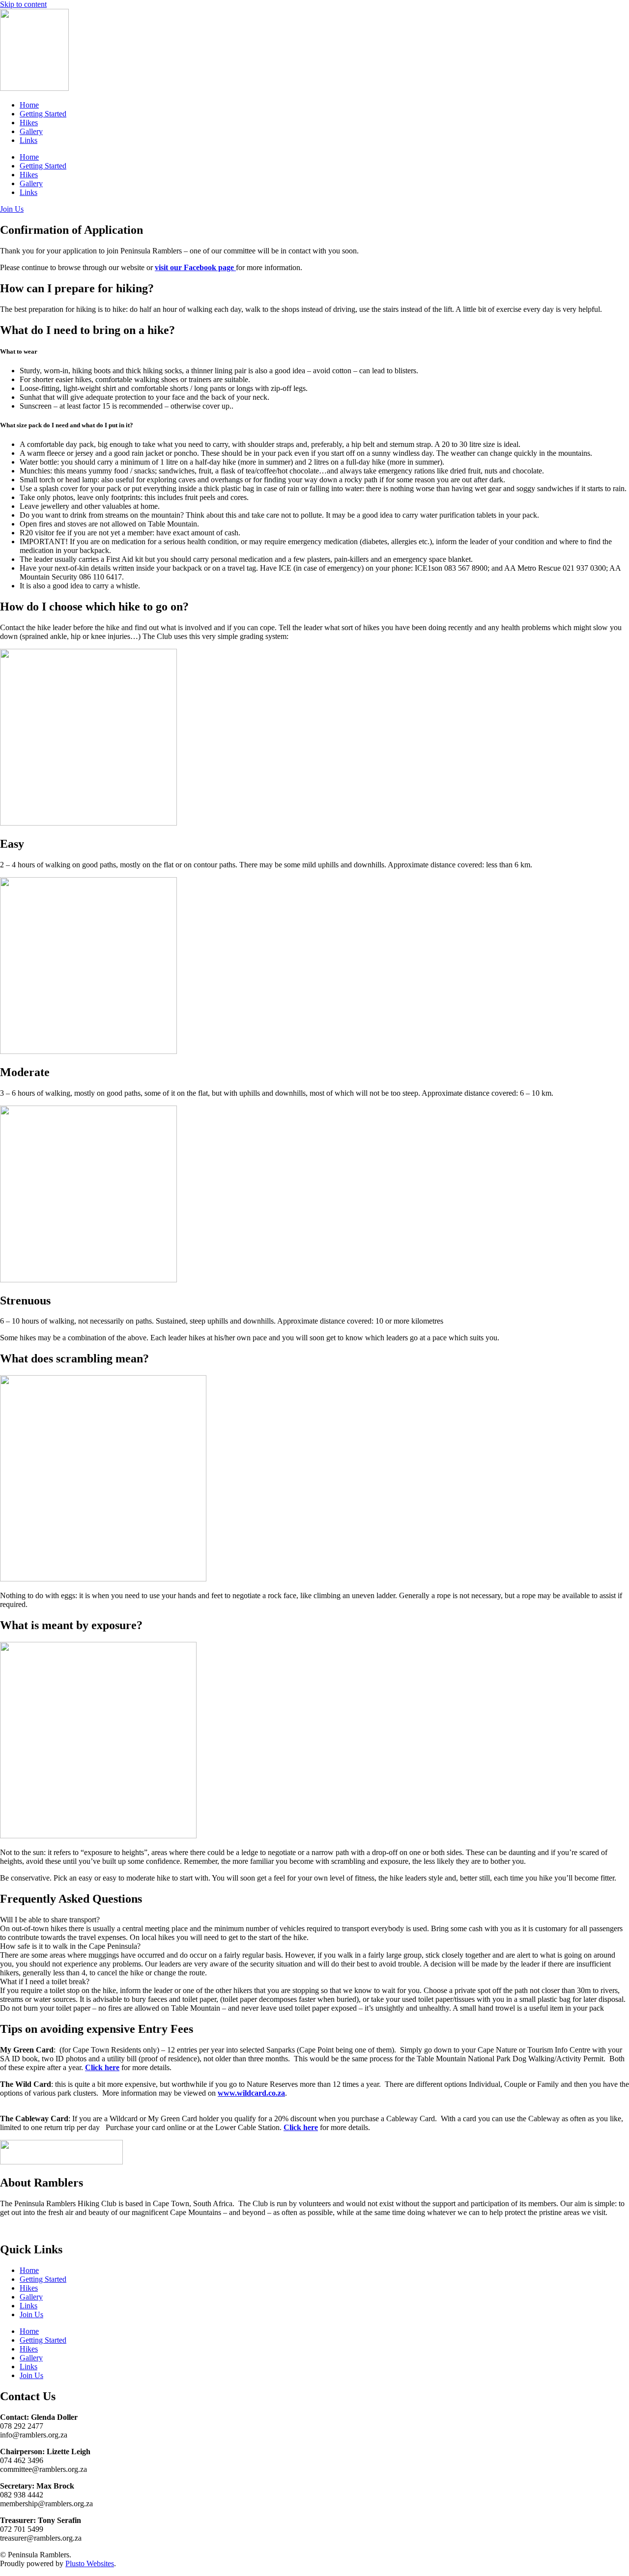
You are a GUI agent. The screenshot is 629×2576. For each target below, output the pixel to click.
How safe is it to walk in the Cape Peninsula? (70, 1946)
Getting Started (43, 114)
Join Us (31, 2314)
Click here (102, 2067)
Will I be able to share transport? (50, 1920)
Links (29, 140)
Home (29, 105)
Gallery (31, 131)
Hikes (29, 123)
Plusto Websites (90, 2563)
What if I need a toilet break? (45, 1981)
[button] (314, 1920)
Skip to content (23, 4)
